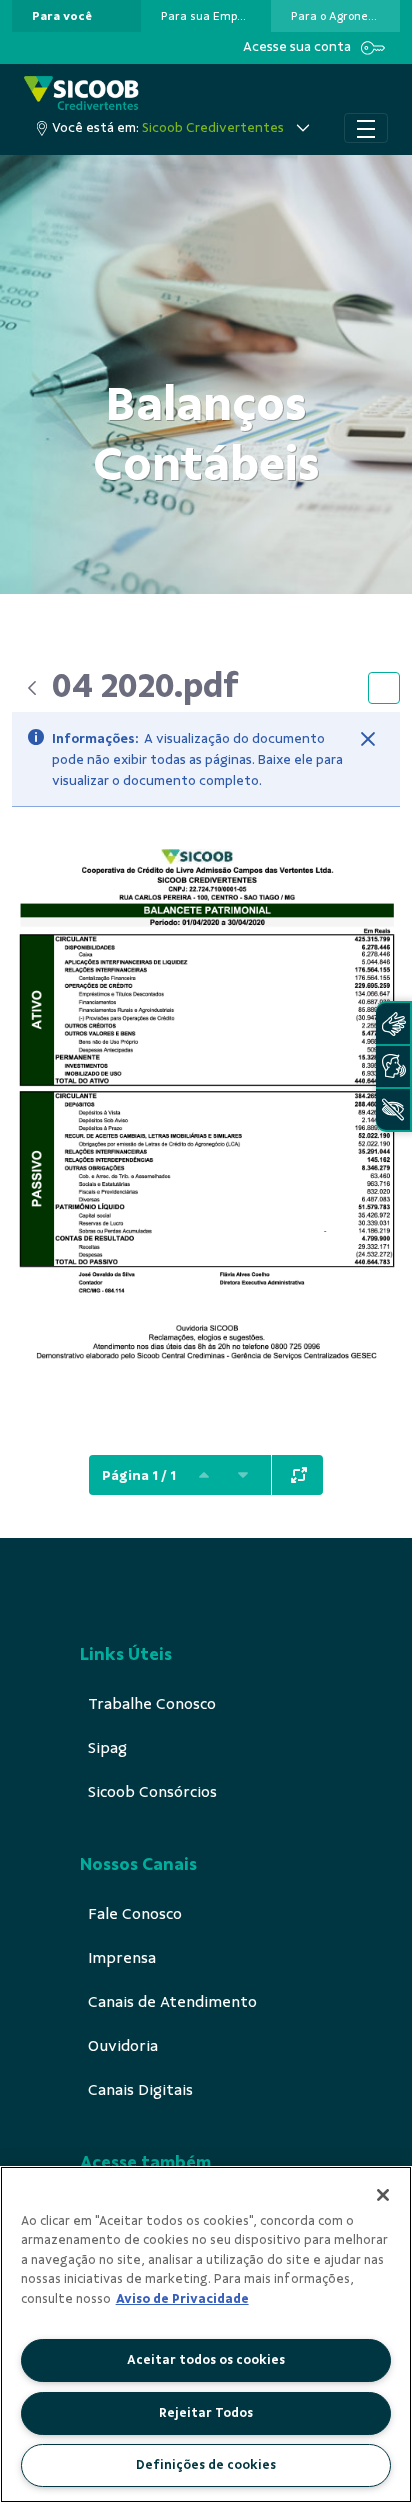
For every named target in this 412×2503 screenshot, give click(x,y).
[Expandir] (299, 1475)
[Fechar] (368, 739)
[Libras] (393, 1023)
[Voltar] (32, 688)
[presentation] (76, 16)
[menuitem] (62, 16)
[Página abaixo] (243, 1475)
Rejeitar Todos (206, 2413)
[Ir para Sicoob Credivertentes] (81, 94)
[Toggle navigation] (366, 128)
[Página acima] (204, 1475)
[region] (206, 2334)
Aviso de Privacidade (182, 2299)
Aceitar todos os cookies (206, 2360)
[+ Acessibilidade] (393, 1109)
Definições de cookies (206, 2465)
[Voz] (393, 1066)
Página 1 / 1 (139, 1475)
